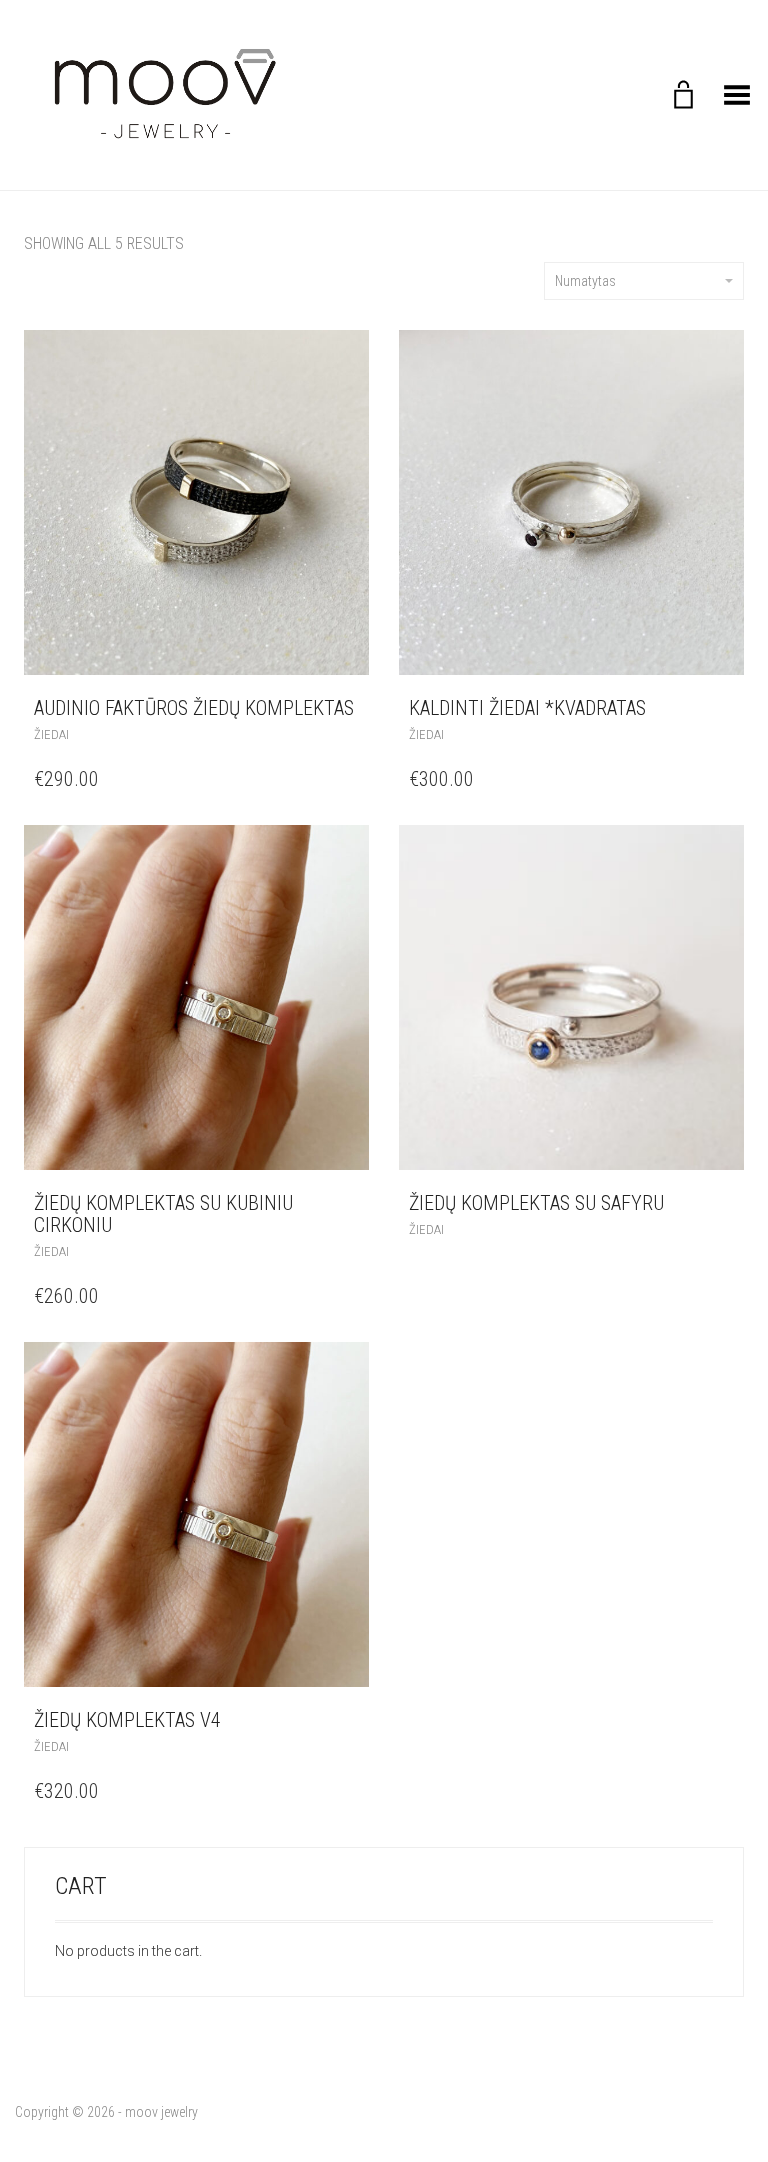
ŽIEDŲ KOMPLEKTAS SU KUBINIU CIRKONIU (163, 1214)
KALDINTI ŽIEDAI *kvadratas (527, 708)
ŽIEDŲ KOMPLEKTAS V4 (127, 1720)
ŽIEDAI (51, 734)
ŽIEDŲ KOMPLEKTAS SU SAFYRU (536, 1203)
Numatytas (585, 281)
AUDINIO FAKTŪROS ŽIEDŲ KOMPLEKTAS (194, 708)
